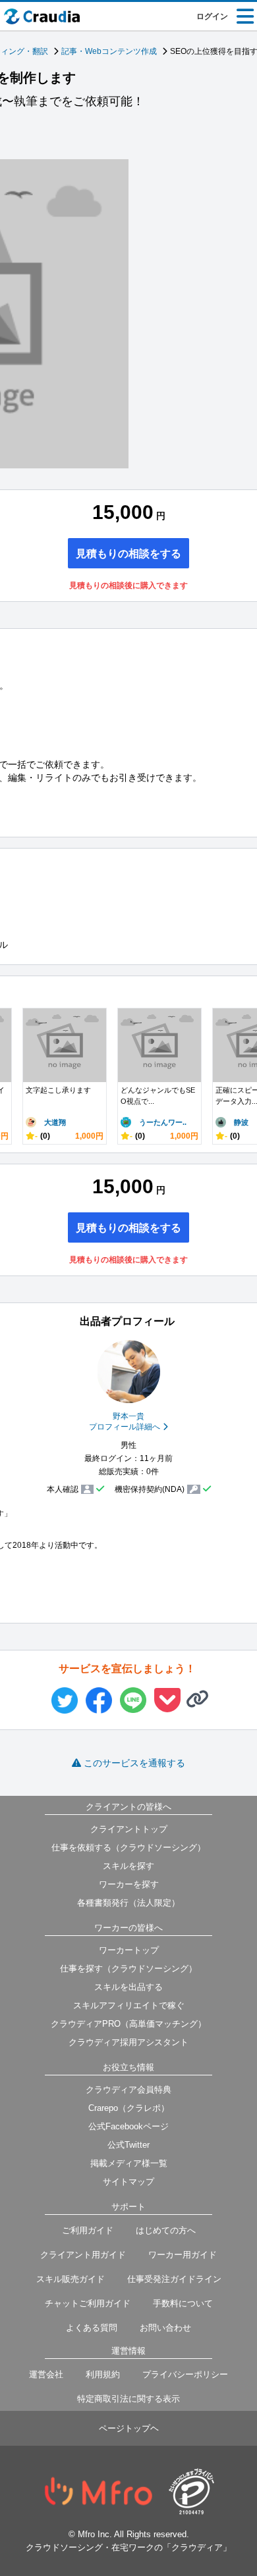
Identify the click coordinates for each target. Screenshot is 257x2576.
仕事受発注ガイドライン (174, 2279)
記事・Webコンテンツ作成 (109, 51)
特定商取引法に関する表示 (128, 2399)
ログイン (212, 16)
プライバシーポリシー (185, 2374)
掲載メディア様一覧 (129, 2163)
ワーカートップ (129, 1950)
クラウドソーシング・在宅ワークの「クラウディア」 (128, 2547)
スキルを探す (128, 1866)
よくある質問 (92, 2328)
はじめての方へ (166, 2230)
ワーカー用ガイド (183, 2255)
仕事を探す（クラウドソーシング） (128, 1969)
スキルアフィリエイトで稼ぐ (129, 2005)
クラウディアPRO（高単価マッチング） (128, 2024)
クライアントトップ (129, 1829)
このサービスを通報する (134, 1763)
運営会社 (46, 2374)
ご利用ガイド (88, 2230)
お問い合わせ (165, 2328)
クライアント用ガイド (83, 2255)
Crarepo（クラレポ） (129, 2108)
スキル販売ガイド (71, 2279)
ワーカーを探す (129, 1884)
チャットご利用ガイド (88, 2303)
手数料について (183, 2303)
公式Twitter (128, 2145)
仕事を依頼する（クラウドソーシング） (128, 1847)
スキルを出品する (128, 1987)
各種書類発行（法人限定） (128, 1903)
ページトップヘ (129, 2428)
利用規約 (103, 2374)
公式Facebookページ (128, 2126)
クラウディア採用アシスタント (128, 2042)
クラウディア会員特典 (128, 2090)
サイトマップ (128, 2182)
